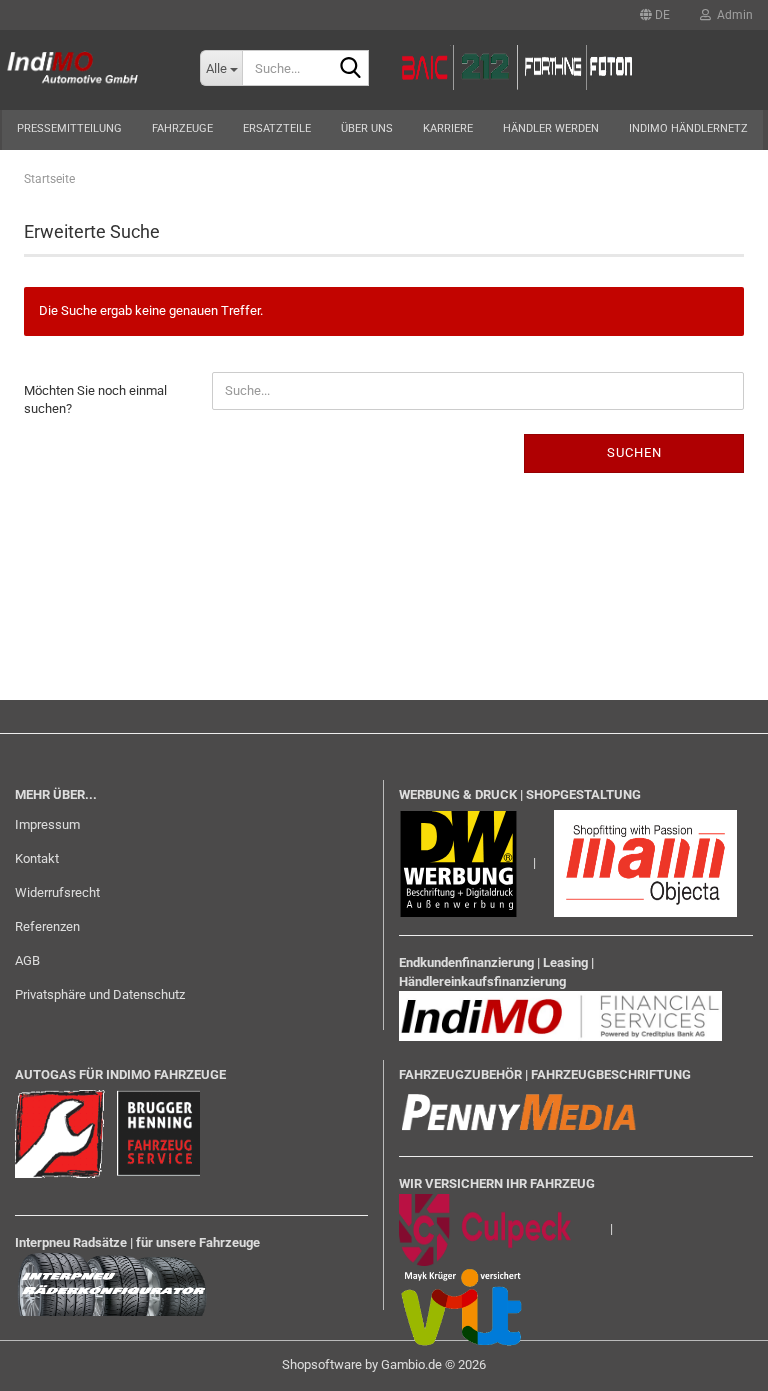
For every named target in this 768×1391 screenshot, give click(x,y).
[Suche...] (350, 69)
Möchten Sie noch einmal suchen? (95, 400)
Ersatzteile (277, 128)
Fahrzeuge (182, 128)
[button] (655, 15)
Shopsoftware (322, 1364)
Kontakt (37, 858)
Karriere (448, 128)
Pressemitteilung (69, 128)
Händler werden (551, 128)
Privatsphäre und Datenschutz (100, 994)
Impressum (47, 824)
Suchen (634, 452)
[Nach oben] (713, 1361)
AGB (27, 960)
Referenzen (47, 926)
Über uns (367, 128)
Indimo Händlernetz (688, 128)
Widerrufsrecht (57, 892)
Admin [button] (732, 15)
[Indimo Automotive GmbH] (85, 70)
